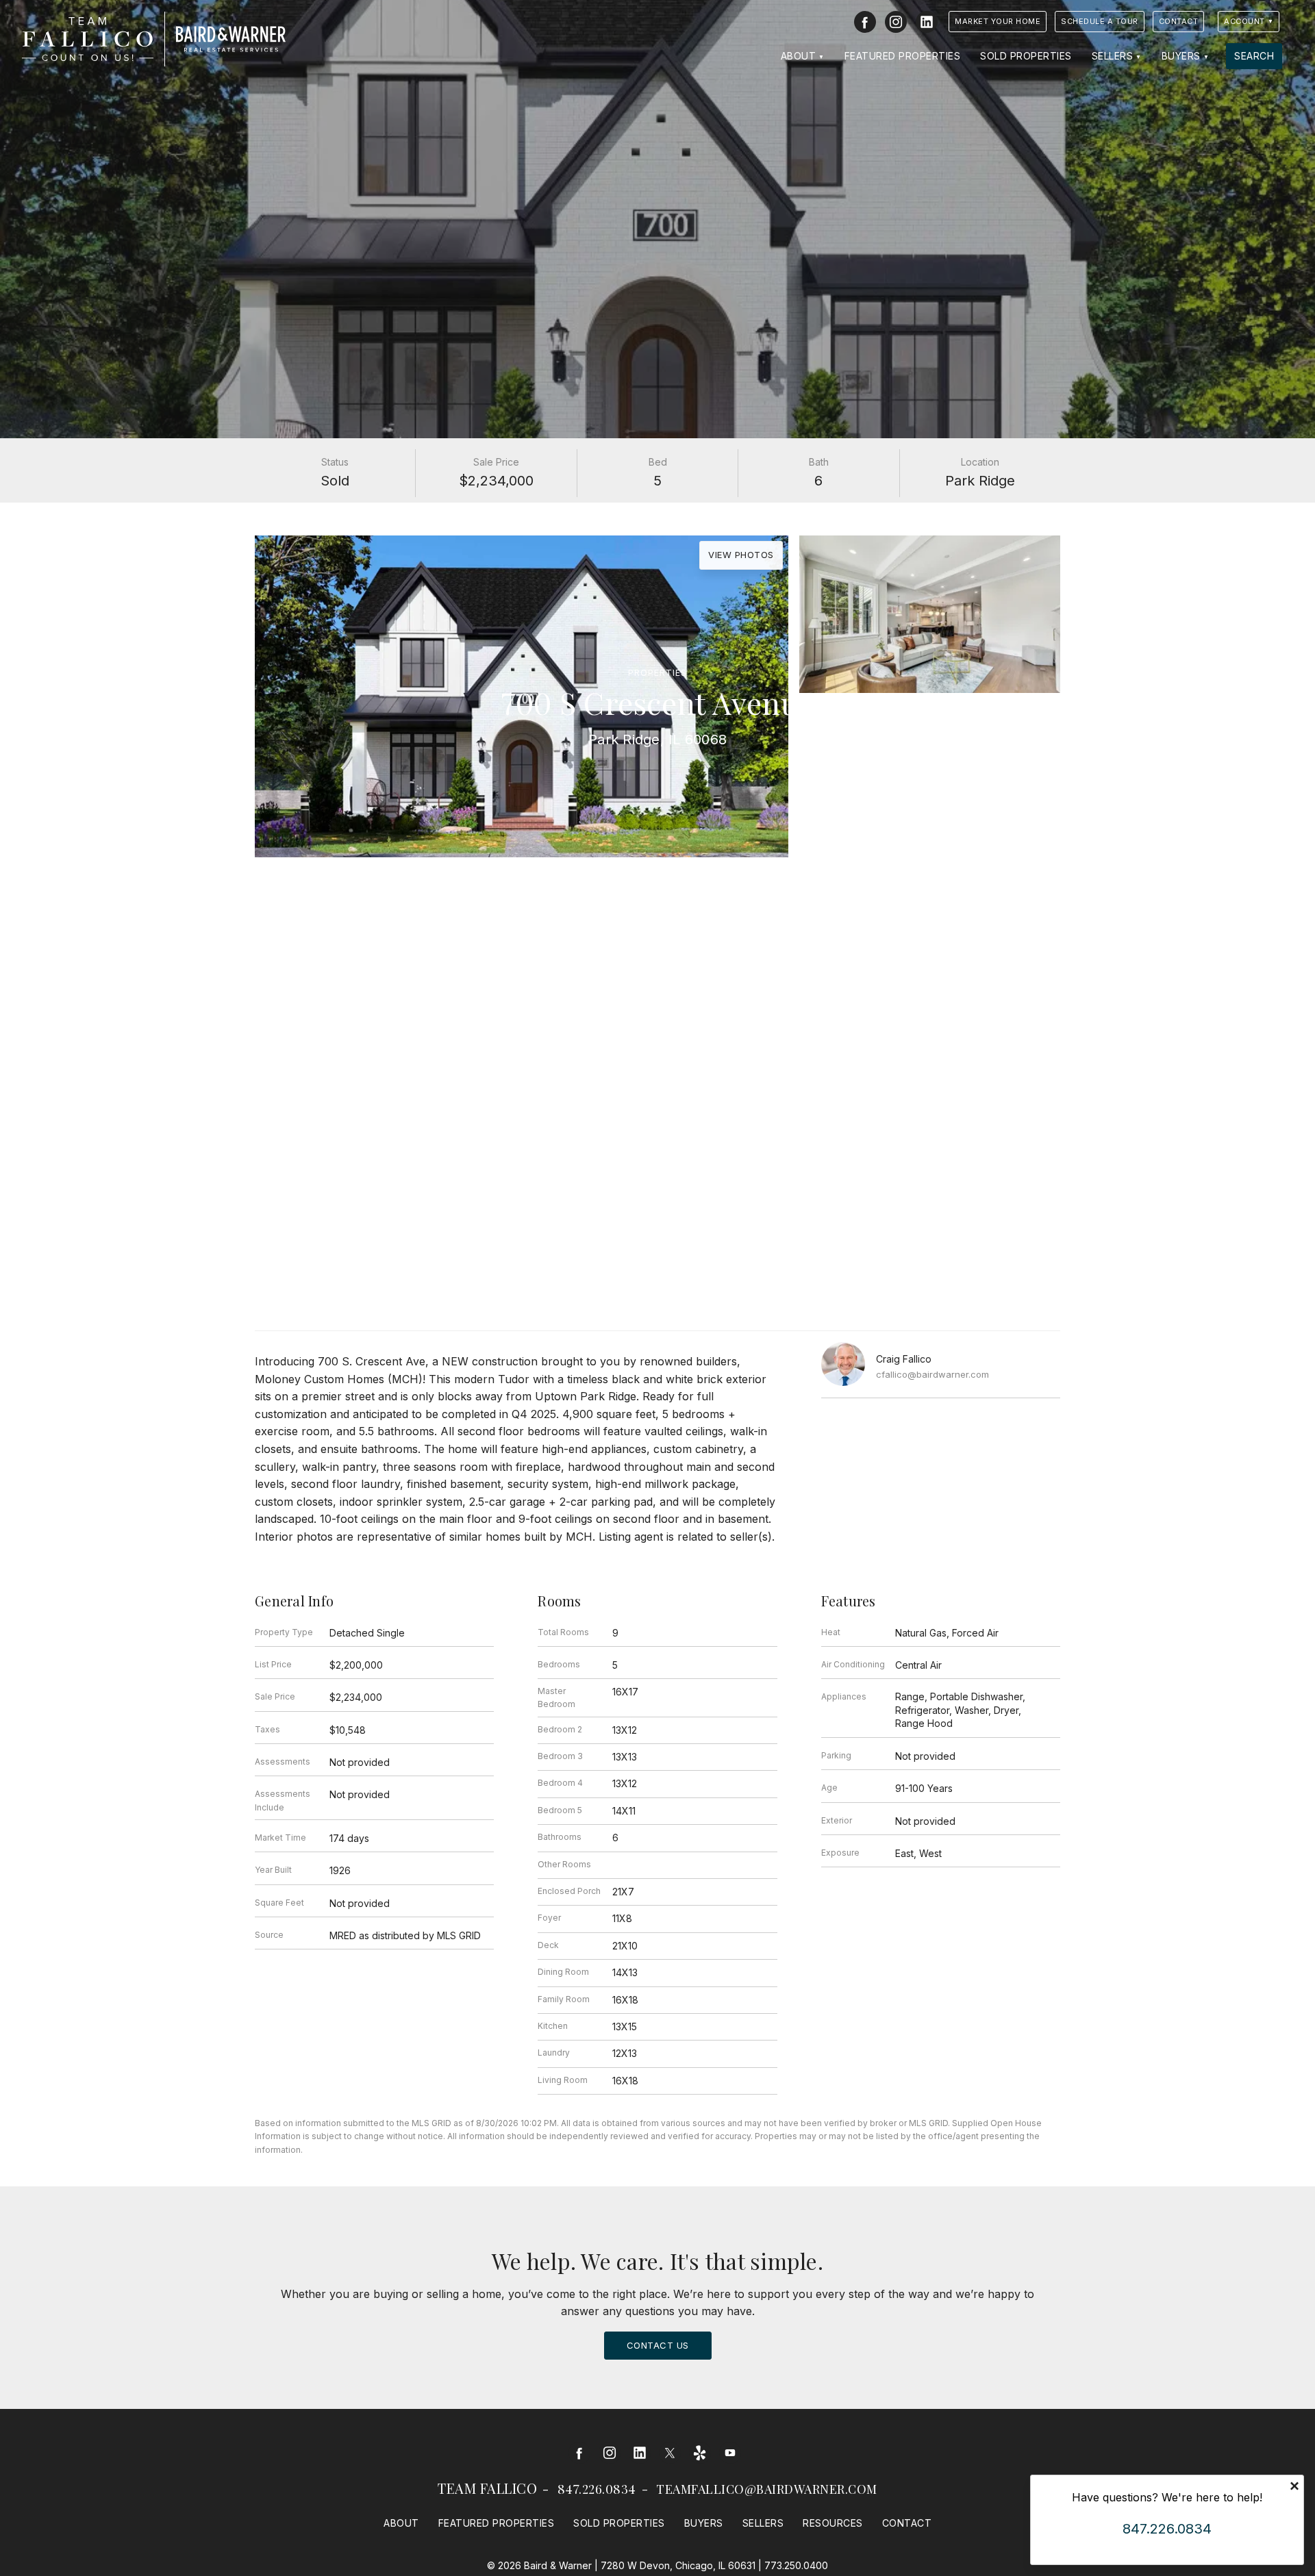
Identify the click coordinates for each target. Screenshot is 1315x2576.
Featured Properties (903, 56)
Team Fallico (487, 2488)
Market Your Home (998, 21)
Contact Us (658, 2345)
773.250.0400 (796, 2565)
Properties (657, 673)
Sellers (1113, 56)
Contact (1179, 21)
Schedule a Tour (1100, 21)
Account (1244, 21)
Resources (833, 2523)
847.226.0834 (597, 2489)
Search (1254, 56)
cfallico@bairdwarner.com (932, 1374)
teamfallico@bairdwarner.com (767, 2489)
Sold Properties (1026, 56)
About (799, 56)
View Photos (741, 555)
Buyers (1181, 56)
